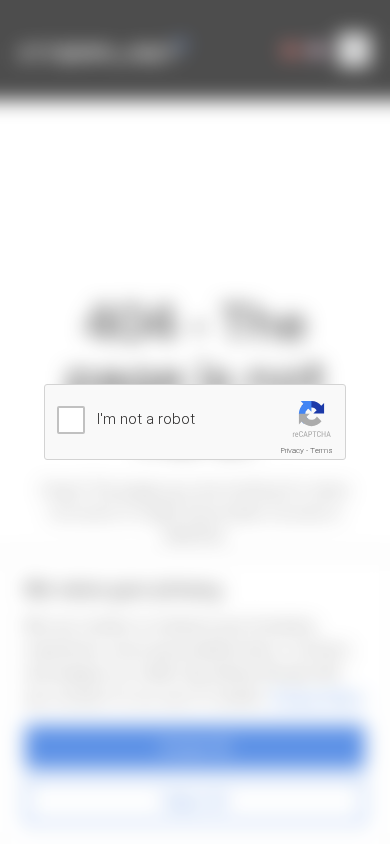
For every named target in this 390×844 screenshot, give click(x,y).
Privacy (292, 450)
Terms (321, 450)
